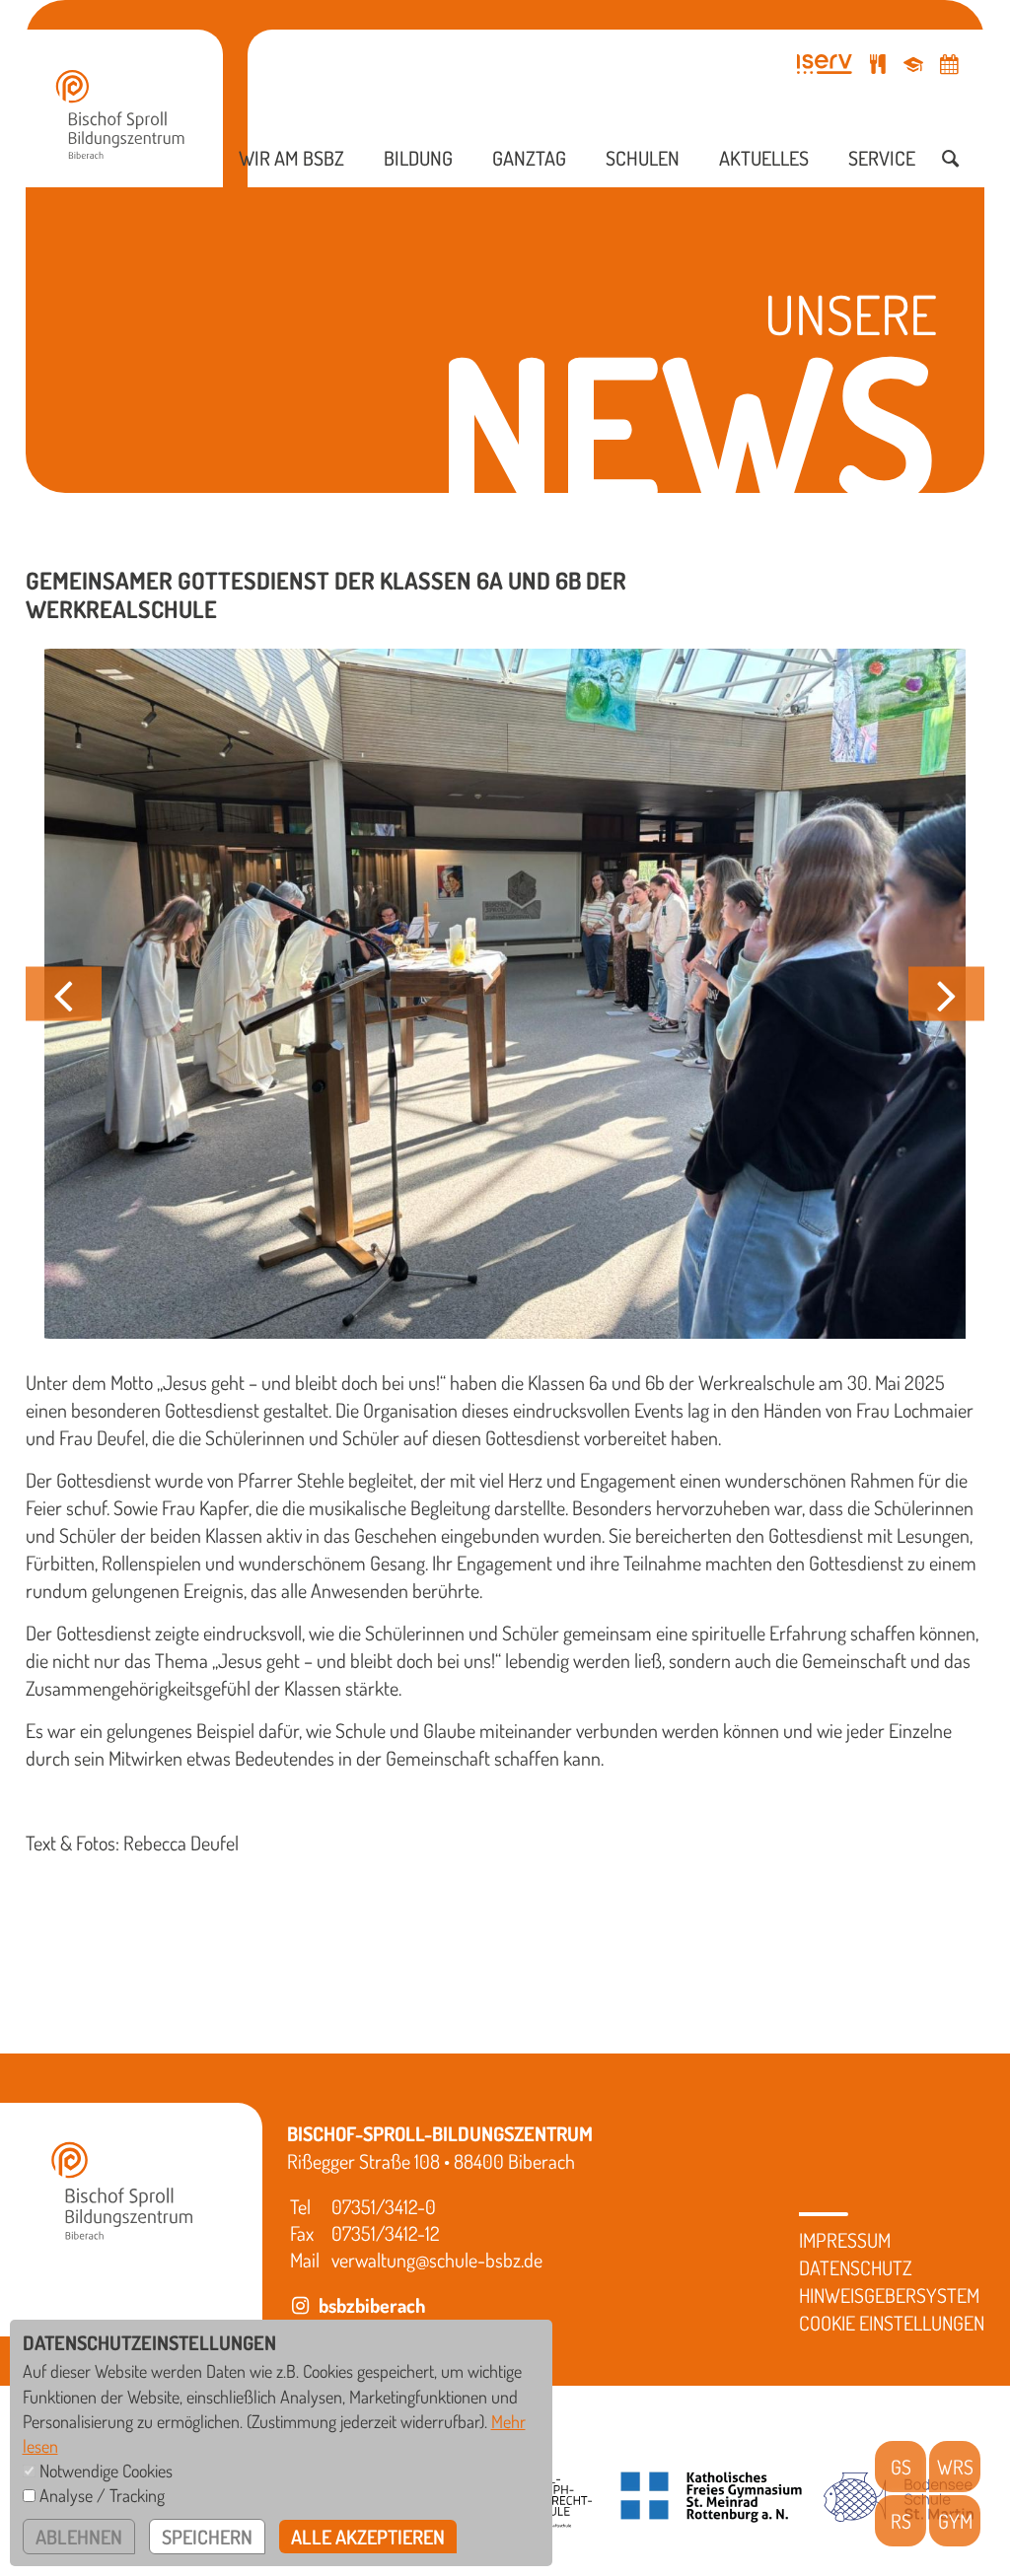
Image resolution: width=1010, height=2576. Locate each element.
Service (882, 158)
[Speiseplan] (878, 64)
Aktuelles (764, 158)
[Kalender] (949, 64)
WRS (955, 2467)
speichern (207, 2537)
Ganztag (529, 158)
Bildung (418, 158)
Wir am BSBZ (291, 158)
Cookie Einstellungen (892, 2323)
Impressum (845, 2240)
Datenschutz (856, 2267)
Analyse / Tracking (102, 2495)
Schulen (643, 158)
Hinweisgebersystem (889, 2295)
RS (901, 2521)
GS (901, 2467)
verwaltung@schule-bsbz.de (437, 2260)
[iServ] (825, 64)
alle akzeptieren (368, 2537)
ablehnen (79, 2537)
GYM (955, 2521)
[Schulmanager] (913, 64)
